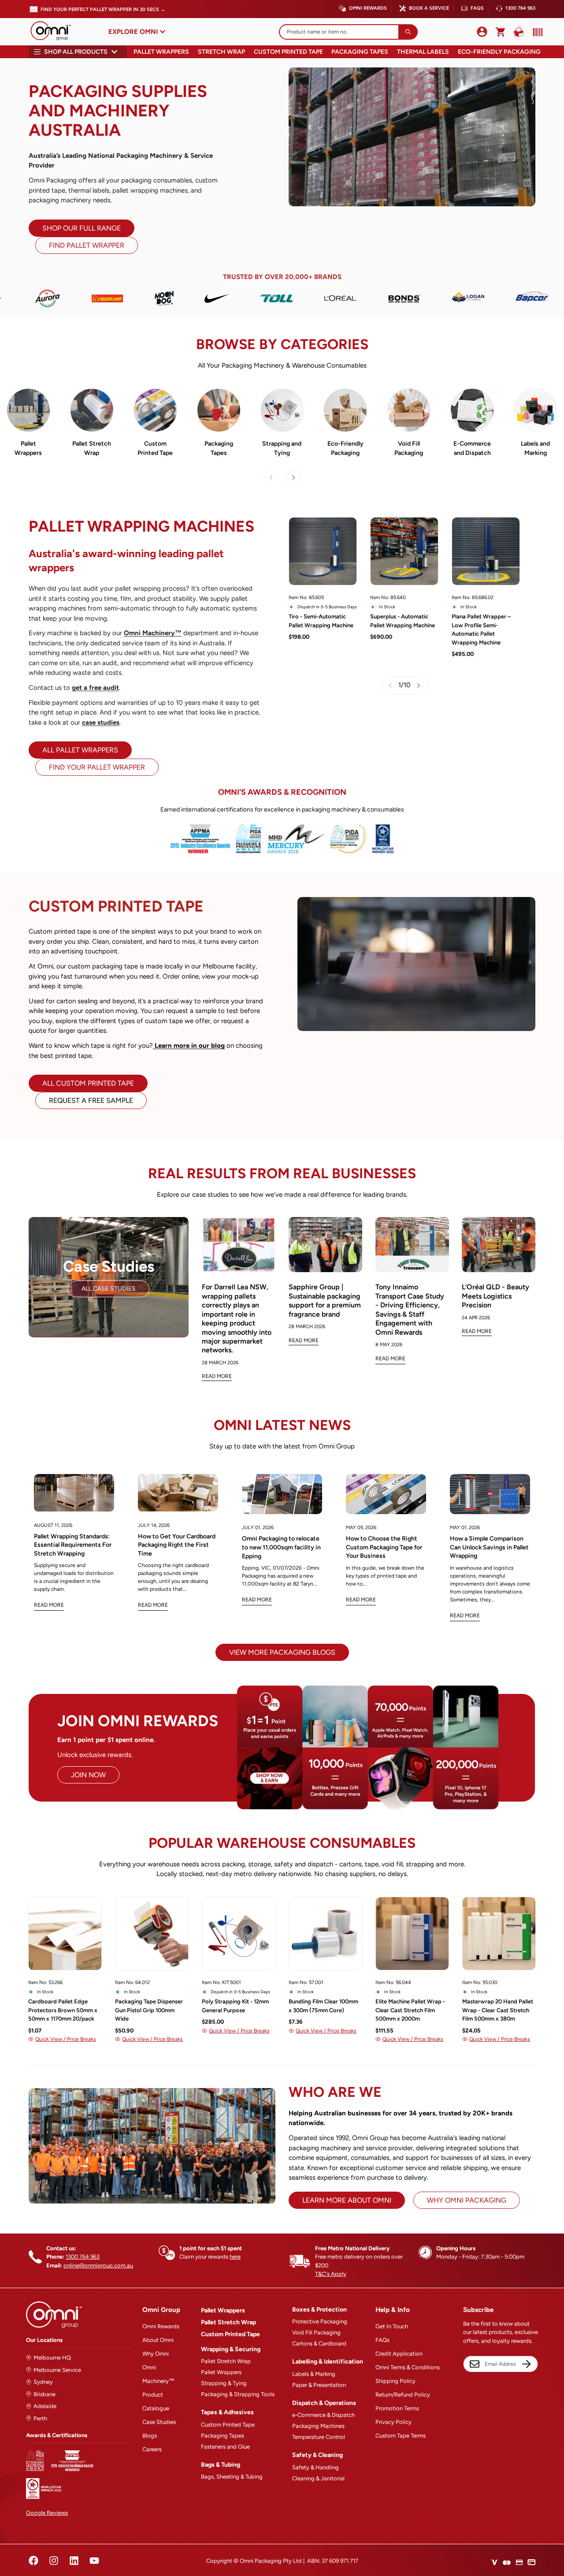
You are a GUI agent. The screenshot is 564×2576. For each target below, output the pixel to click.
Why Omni (156, 2354)
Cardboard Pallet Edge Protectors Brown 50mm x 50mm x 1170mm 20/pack (63, 2010)
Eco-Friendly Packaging (499, 52)
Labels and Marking (535, 448)
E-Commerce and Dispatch (472, 448)
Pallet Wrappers (161, 52)
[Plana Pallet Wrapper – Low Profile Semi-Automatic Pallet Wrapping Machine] (486, 551)
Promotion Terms (397, 2408)
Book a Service (429, 8)
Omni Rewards (368, 8)
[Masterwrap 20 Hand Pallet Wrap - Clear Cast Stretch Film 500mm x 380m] (499, 1934)
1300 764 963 (520, 8)
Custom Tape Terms (401, 2436)
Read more (49, 1605)
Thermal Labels (423, 52)
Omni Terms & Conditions (408, 2367)
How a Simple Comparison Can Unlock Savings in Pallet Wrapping (489, 1547)
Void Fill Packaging (409, 448)
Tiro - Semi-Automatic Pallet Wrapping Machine (321, 621)
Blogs (150, 2436)
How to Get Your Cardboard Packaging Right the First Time (177, 1545)
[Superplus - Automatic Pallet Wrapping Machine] (404, 551)
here (235, 2257)
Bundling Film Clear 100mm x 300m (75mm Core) (323, 2006)
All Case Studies (109, 1289)
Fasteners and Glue (225, 2447)
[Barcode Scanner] (536, 32)
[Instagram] (54, 2561)
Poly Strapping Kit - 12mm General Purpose (235, 2006)
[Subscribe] (527, 2364)
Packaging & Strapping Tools (238, 2394)
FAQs (477, 8)
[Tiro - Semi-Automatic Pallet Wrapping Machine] (323, 551)
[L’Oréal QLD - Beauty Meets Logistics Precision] (499, 1245)
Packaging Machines (318, 2426)
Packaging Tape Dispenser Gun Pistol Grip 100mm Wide (149, 2010)
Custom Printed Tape (288, 52)
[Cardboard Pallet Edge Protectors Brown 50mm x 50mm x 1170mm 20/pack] (65, 1934)
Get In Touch (392, 2326)
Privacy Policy (393, 2422)
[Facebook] (33, 2561)
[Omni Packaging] (55, 32)
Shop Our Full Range (82, 228)
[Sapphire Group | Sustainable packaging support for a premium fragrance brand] (325, 1245)
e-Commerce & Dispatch (323, 2415)
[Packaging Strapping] (282, 410)
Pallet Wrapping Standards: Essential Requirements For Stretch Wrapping (73, 1545)
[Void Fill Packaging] (409, 410)
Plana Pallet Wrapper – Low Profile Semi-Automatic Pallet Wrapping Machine (481, 629)
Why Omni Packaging (467, 2200)
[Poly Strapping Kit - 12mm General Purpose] (239, 1934)
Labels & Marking (314, 2374)
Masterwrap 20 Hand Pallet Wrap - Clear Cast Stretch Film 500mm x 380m (498, 2010)
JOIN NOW (88, 1775)
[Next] (293, 478)
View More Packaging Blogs (282, 1652)
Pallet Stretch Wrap (92, 448)
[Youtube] (94, 2561)
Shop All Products (76, 52)
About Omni (158, 2340)
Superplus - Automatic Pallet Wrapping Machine (403, 621)
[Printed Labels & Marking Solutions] (536, 410)
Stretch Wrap (221, 52)
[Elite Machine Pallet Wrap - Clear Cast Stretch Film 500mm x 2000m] (412, 1934)
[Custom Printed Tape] (155, 410)
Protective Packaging (320, 2321)
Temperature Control (319, 2437)
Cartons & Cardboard (319, 2343)
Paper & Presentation (319, 2385)
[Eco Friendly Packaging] (345, 410)
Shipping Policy (395, 2381)
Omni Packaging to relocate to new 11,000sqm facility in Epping (281, 1547)
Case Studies (159, 2422)
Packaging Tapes (360, 52)
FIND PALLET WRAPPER (87, 245)
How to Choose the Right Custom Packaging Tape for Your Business (384, 1547)
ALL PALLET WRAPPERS (80, 750)
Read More (217, 1376)
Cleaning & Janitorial (318, 2478)
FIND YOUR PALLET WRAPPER (97, 767)
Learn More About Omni (347, 2200)
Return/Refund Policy (403, 2395)
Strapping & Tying (224, 2383)
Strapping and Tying (282, 448)
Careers (152, 2449)
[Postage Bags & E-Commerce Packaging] (472, 410)
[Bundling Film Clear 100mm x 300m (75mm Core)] (325, 1934)
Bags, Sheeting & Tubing (232, 2477)
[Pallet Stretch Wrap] (92, 410)
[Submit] (408, 32)
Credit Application (399, 2354)
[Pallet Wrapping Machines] (28, 410)
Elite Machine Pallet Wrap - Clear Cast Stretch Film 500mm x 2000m (410, 2010)
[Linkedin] (74, 2561)
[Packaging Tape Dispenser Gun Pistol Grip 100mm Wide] (152, 1934)
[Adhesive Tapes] (219, 410)
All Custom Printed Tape (88, 1083)
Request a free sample (91, 1100)
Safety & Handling (315, 2467)
